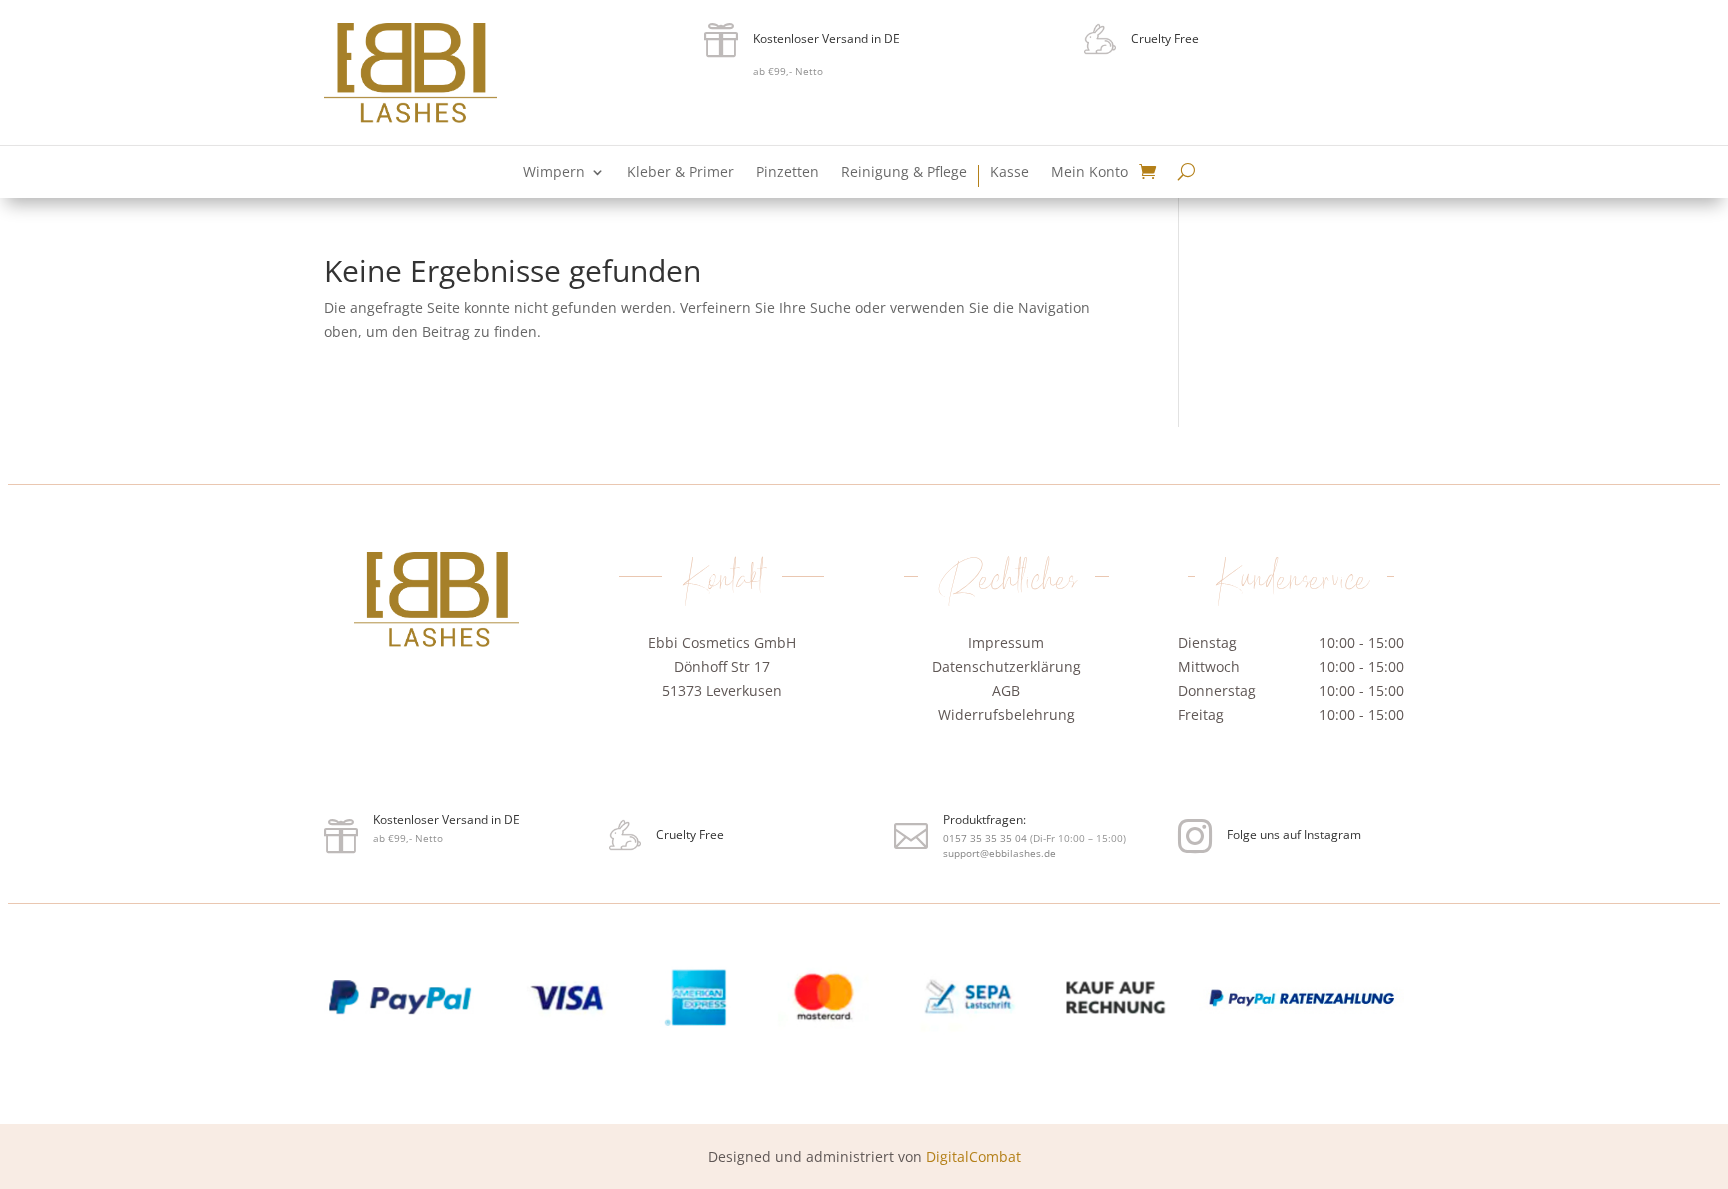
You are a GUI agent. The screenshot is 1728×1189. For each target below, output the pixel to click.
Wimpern (554, 173)
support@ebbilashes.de (739, 767)
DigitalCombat (973, 1156)
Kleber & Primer (680, 173)
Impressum (1006, 642)
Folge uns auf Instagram (1294, 834)
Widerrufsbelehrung (1006, 714)
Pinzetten (787, 173)
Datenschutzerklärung (1006, 666)
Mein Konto (1089, 173)
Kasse (1009, 173)
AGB (1006, 690)
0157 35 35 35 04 (723, 743)
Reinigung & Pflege (904, 173)
